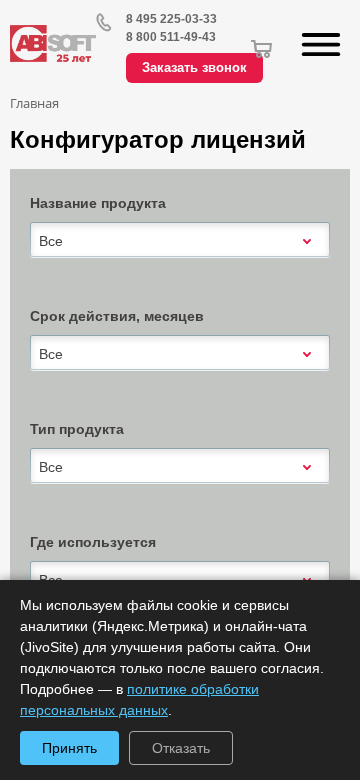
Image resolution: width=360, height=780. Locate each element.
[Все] (180, 239)
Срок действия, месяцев (117, 316)
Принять (69, 748)
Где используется (93, 542)
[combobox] (180, 241)
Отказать (181, 748)
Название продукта (98, 203)
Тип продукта (77, 429)
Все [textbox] (51, 241)
